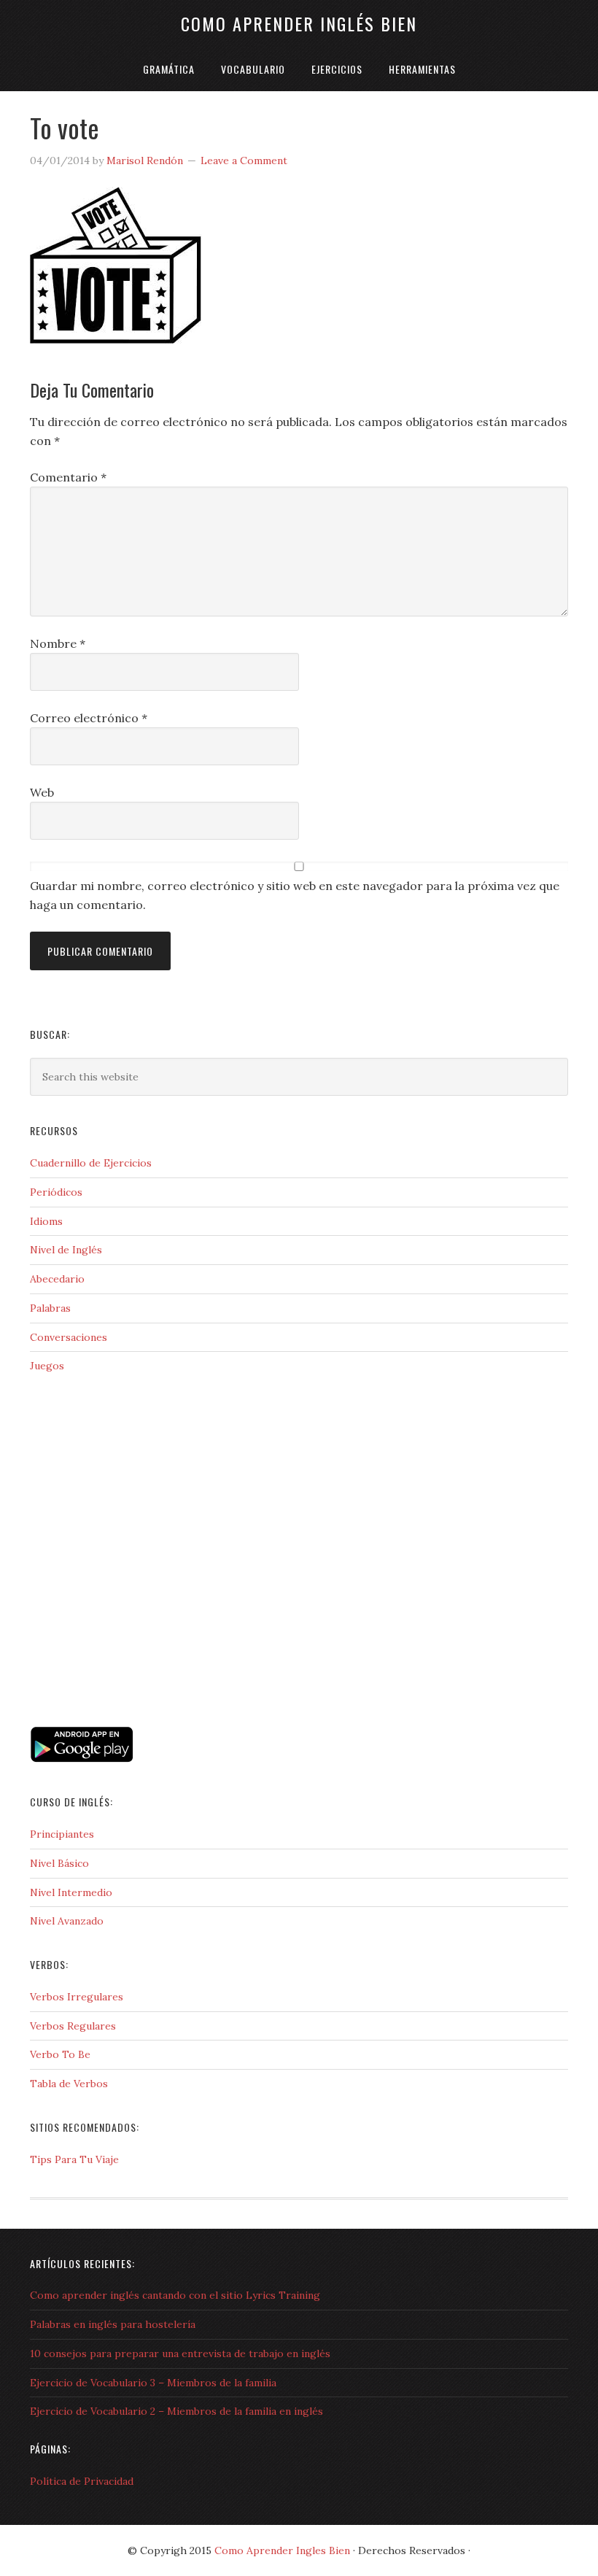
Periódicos (56, 1192)
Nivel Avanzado (67, 1921)
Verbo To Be (60, 2054)
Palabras (50, 1308)
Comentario (68, 477)
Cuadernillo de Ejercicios (91, 1163)
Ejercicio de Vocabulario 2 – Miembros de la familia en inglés (176, 2411)
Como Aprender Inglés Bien (299, 23)
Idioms (46, 1221)
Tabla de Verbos (69, 2084)
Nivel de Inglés (66, 1250)
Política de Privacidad (82, 2481)
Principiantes (62, 1834)
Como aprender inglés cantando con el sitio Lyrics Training (175, 2295)
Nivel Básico (59, 1863)
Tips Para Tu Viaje (74, 2159)
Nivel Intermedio (71, 1892)
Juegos (47, 1366)
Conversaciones (69, 1337)
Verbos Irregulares (77, 1997)
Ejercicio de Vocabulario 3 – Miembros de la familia (153, 2383)
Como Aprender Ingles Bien (282, 2550)
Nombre (58, 643)
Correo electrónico (89, 718)
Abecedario (57, 1279)
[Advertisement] (103, 1659)
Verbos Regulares (73, 2026)
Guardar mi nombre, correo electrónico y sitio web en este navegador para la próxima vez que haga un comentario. (295, 895)
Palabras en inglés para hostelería (113, 2324)
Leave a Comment (244, 160)
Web (42, 792)
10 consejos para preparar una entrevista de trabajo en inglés (180, 2353)
